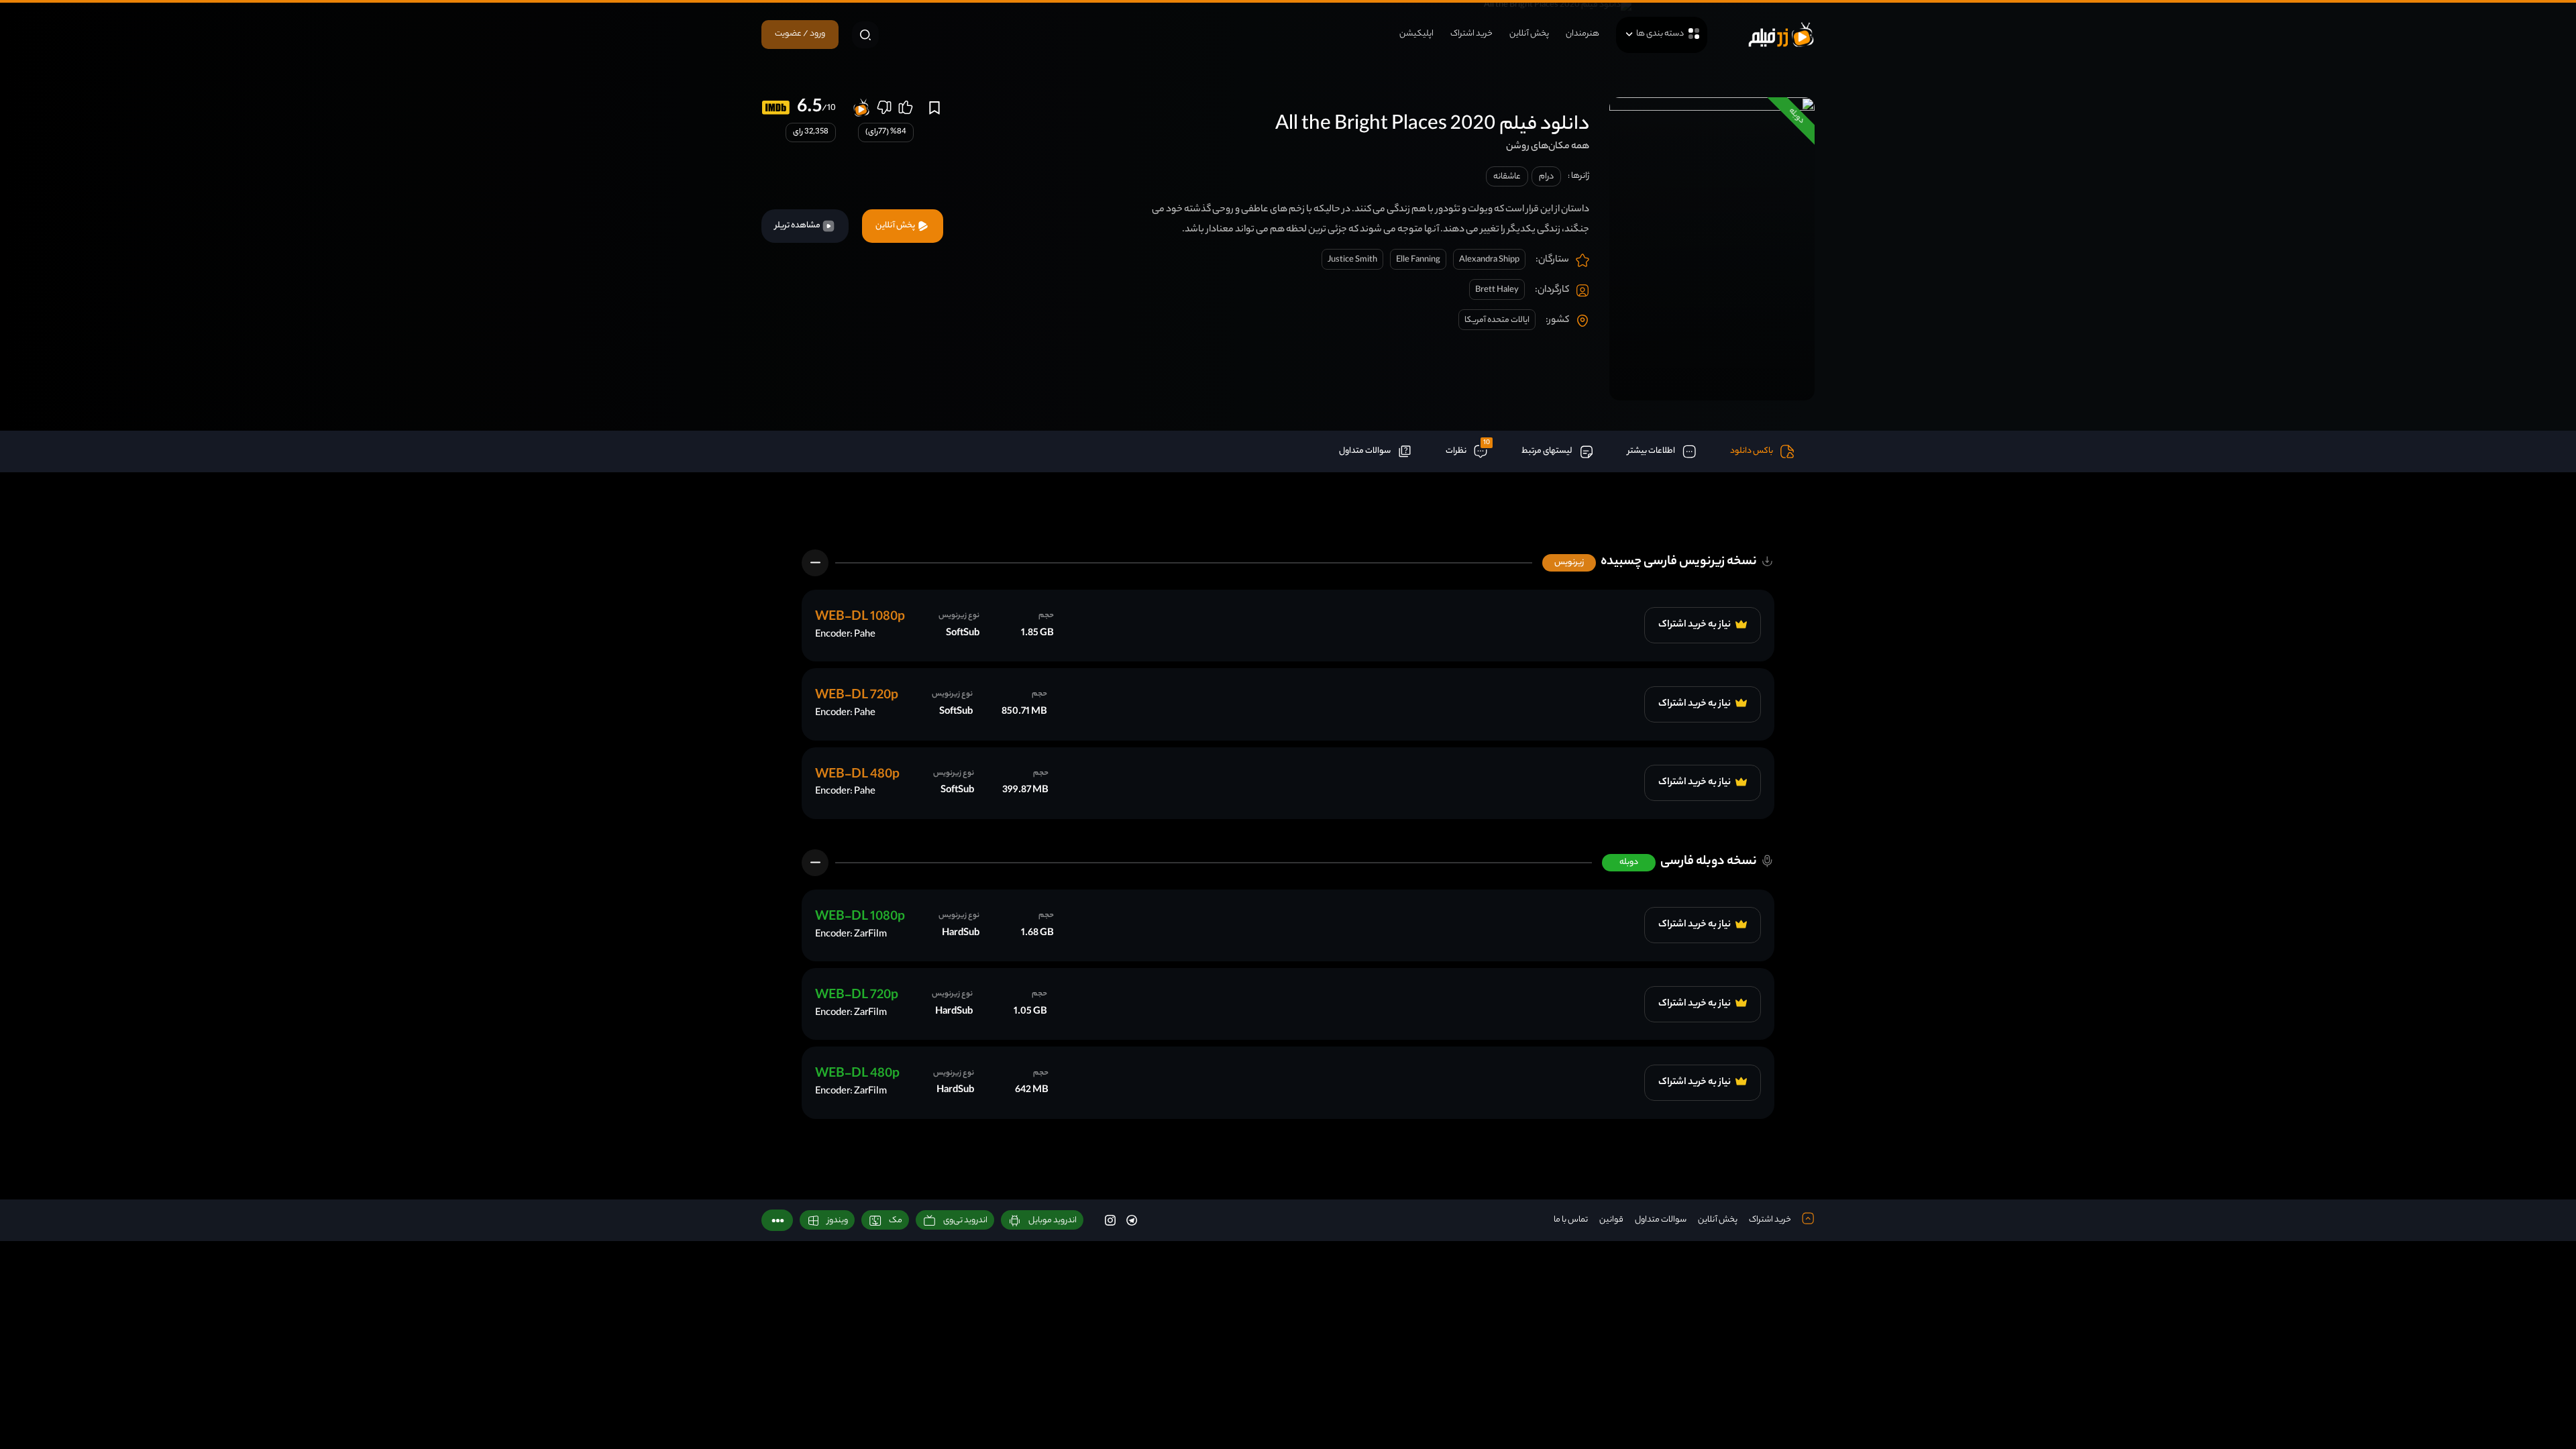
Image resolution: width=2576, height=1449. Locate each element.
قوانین (1611, 1220)
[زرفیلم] (1781, 35)
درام (1546, 177)
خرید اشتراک (1471, 34)
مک (896, 1221)
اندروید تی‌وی (965, 1221)
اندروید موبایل (1053, 1221)
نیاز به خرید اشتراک (1695, 625)
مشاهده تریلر (798, 226)
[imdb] (776, 108)
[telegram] (1132, 1220)
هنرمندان (1582, 34)
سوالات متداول (1661, 1220)
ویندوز (838, 1221)
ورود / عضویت (800, 34)
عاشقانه (1507, 177)
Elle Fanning (1418, 260)
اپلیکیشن (1416, 34)
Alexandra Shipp (1489, 260)
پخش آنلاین (1529, 34)
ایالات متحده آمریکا (1497, 320)
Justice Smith (1352, 260)
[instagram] (1110, 1220)
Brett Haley (1497, 290)
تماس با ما (1571, 1220)
